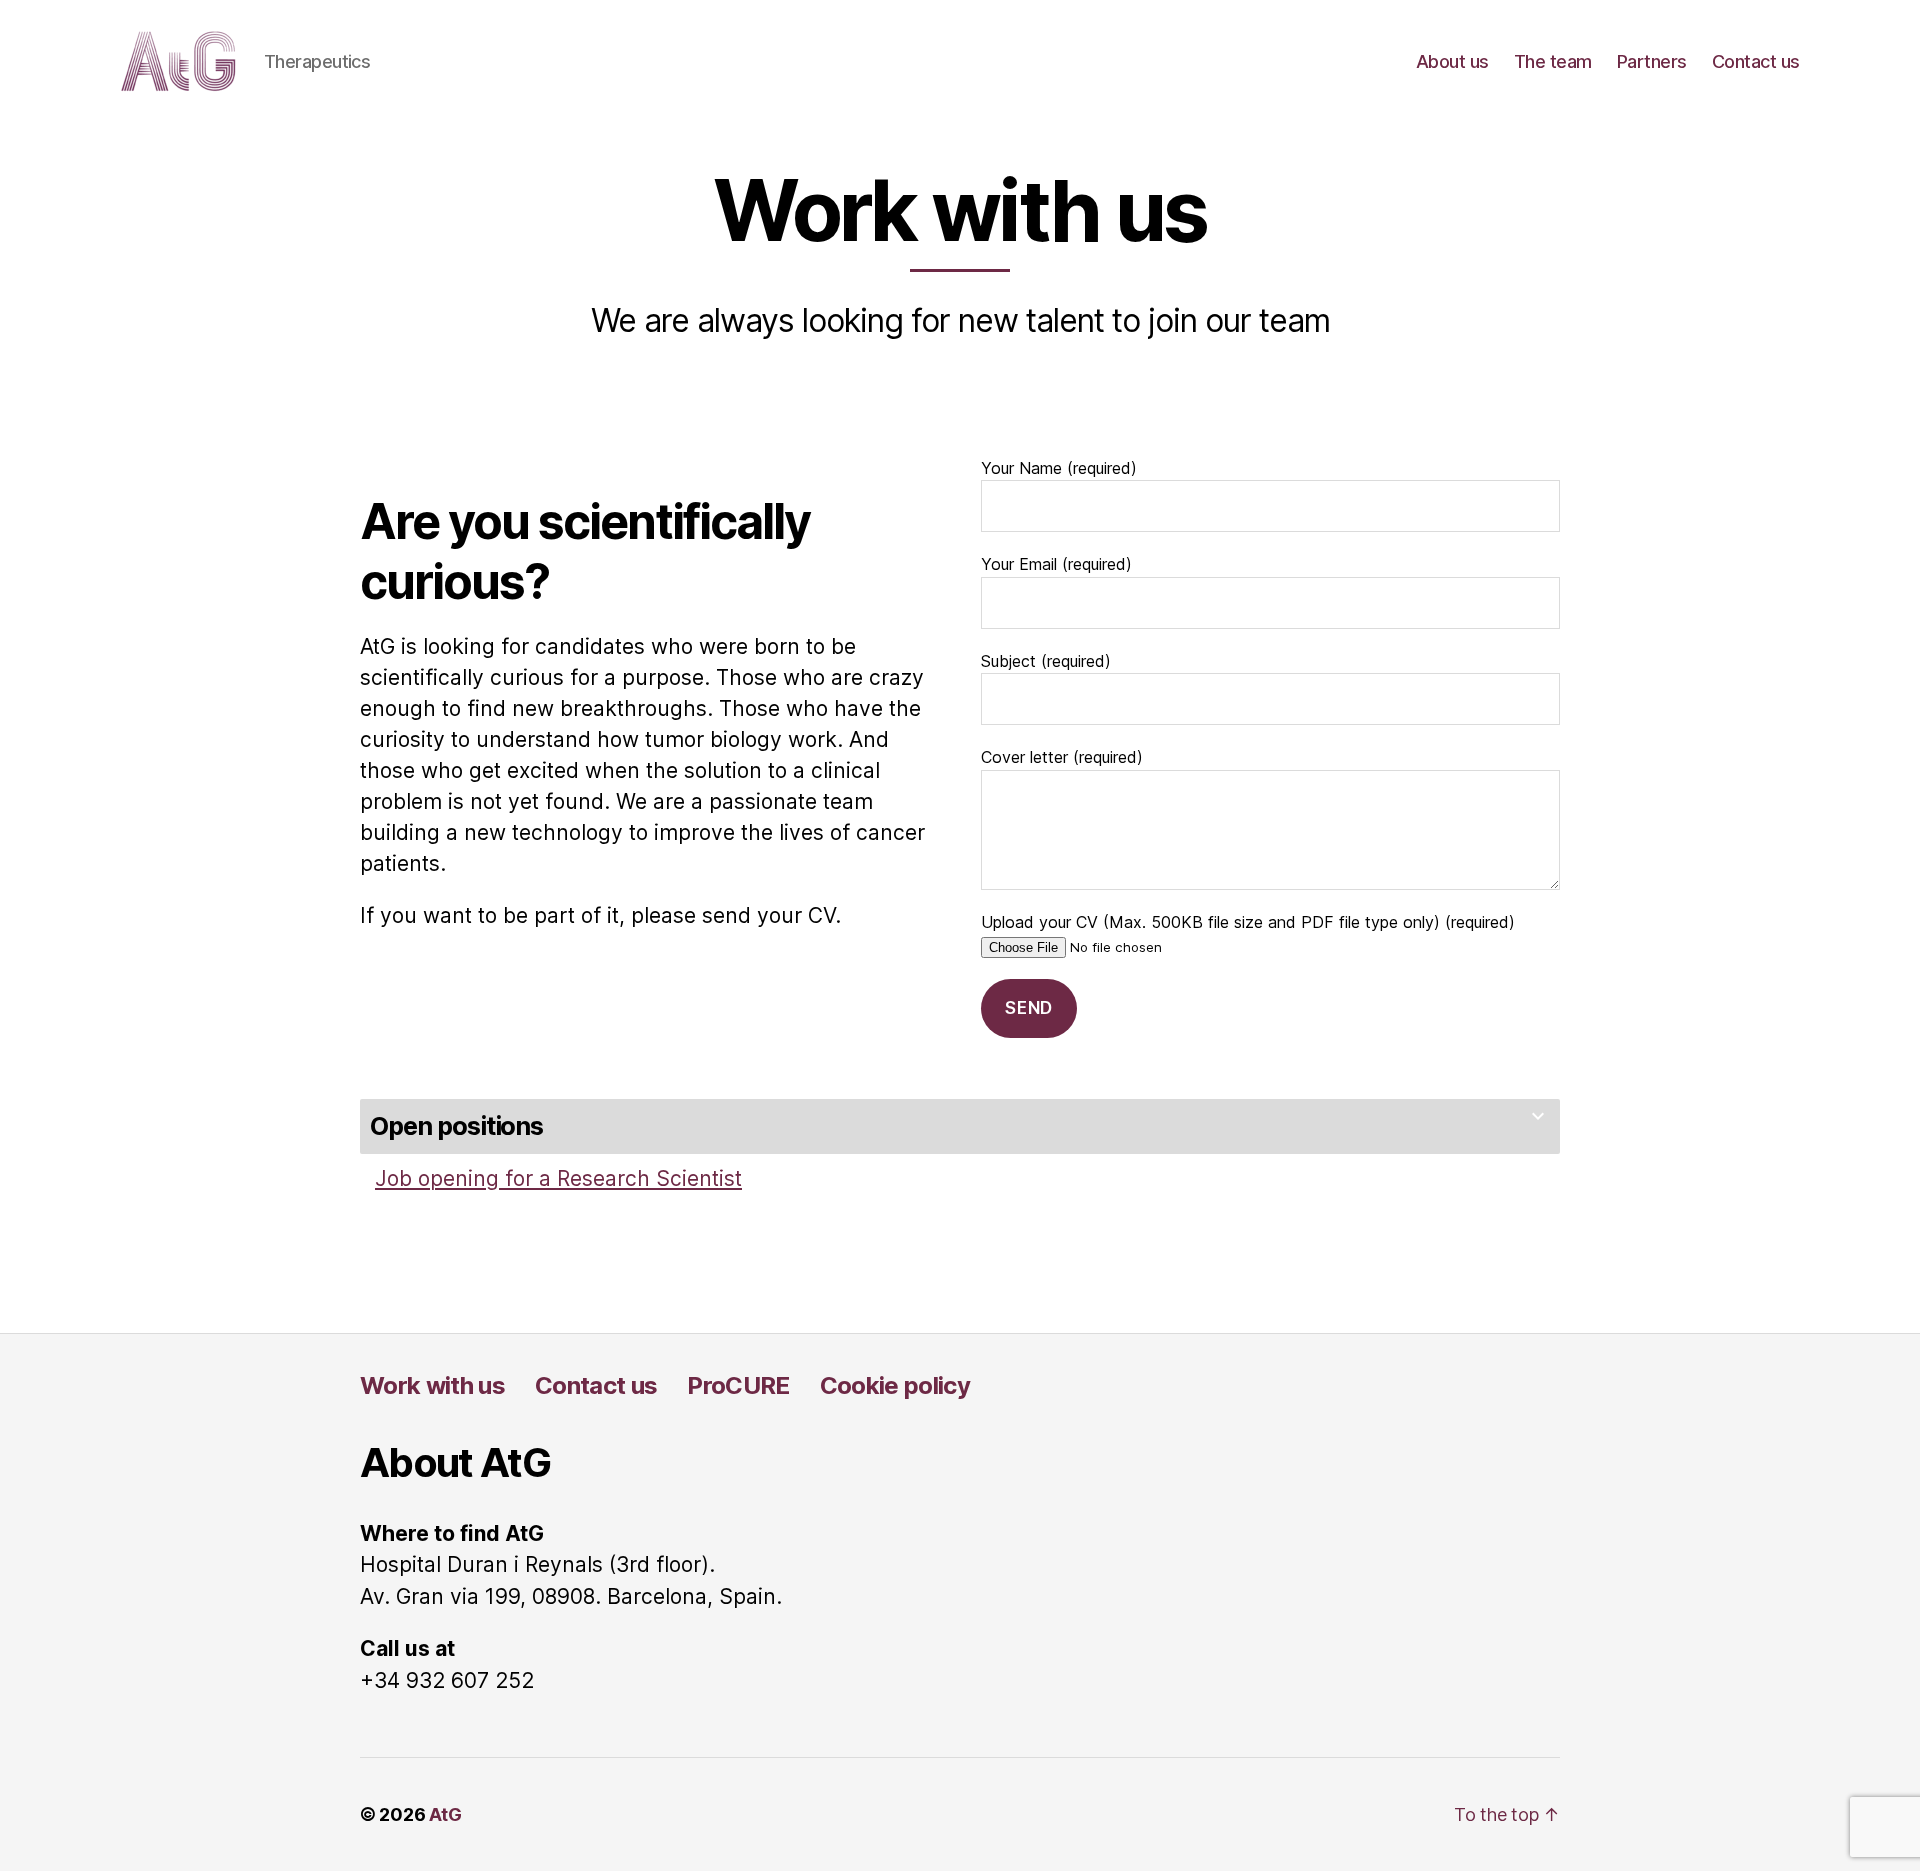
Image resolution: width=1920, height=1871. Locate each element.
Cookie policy (895, 1385)
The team (1553, 61)
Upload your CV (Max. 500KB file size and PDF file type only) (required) (1248, 922)
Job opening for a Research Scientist (558, 1178)
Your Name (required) (1059, 468)
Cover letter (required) (1062, 757)
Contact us (1756, 61)
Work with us (432, 1385)
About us (1452, 61)
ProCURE (738, 1385)
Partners (1652, 61)
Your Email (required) (1056, 564)
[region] (260, 1730)
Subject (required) (1046, 661)
